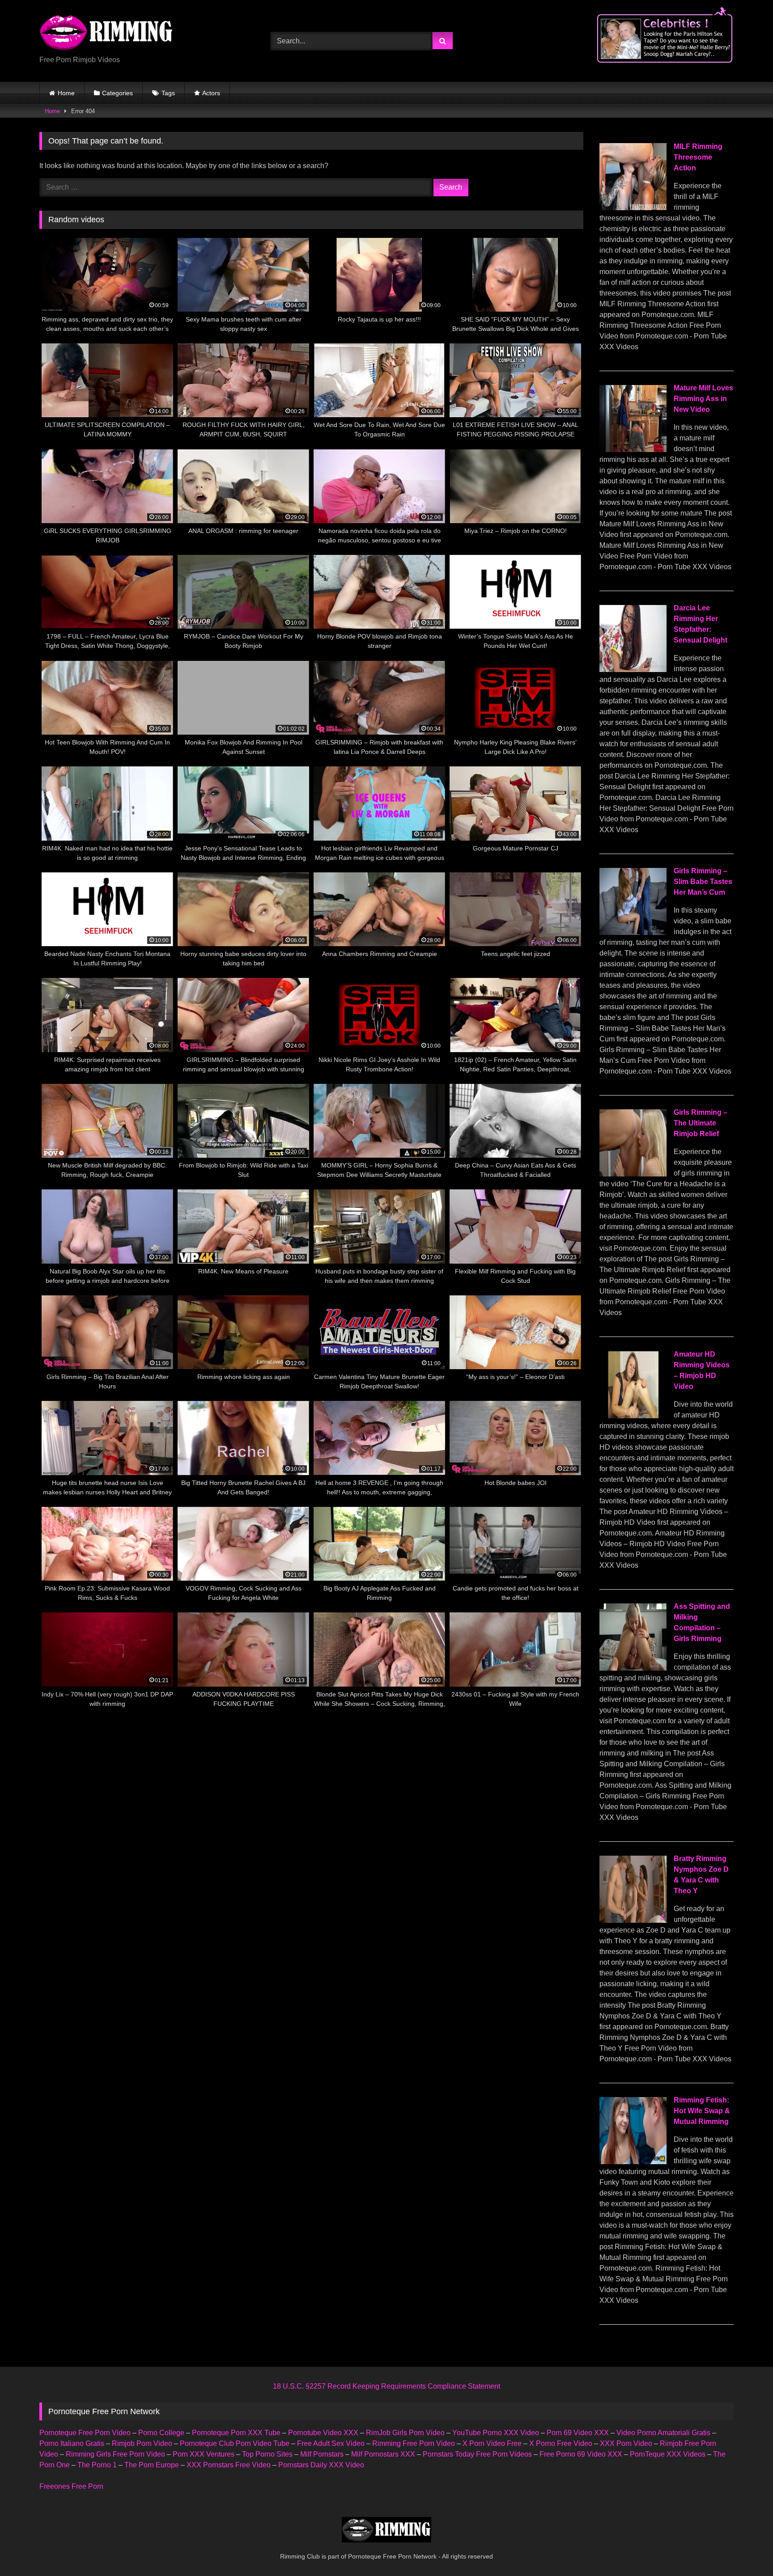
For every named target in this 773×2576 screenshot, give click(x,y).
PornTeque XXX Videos (668, 2454)
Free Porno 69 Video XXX (581, 2454)
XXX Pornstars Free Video (229, 2465)
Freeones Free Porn (71, 2486)
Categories (117, 93)
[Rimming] (106, 34)
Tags (168, 93)
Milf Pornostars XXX (383, 2454)
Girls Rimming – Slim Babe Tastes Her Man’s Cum (703, 882)
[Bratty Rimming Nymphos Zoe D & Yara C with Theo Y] (633, 1920)
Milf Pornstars (322, 2454)
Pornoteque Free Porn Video (85, 2433)
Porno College (161, 2433)
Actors (211, 93)
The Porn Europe (152, 2465)
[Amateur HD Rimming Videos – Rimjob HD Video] (633, 1416)
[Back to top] (745, 2549)
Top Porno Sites (267, 2454)
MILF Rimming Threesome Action (698, 157)
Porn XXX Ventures (204, 2454)
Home (66, 93)
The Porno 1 (97, 2465)
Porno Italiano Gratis (72, 2443)
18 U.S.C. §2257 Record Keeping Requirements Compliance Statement (386, 2386)
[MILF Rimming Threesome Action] (633, 208)
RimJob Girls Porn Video (405, 2433)
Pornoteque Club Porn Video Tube (235, 2443)
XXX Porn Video (626, 2443)
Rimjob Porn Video (142, 2443)
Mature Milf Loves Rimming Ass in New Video (703, 399)
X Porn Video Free (492, 2443)
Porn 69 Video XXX (578, 2433)
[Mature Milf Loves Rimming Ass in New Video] (633, 450)
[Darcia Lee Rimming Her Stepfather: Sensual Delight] (633, 670)
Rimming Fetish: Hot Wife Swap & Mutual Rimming (702, 2111)
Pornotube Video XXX (323, 2433)
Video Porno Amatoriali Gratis (663, 2433)
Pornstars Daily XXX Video (321, 2465)
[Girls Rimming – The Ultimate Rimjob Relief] (633, 1174)
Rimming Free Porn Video (414, 2443)
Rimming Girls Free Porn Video (115, 2454)
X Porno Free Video (561, 2443)
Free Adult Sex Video (331, 2443)
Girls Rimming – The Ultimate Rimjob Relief (701, 1123)
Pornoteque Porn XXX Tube (236, 2433)
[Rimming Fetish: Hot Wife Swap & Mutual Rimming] (633, 2162)
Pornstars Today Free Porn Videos (477, 2454)
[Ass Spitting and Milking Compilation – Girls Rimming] (633, 1668)
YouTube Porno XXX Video (496, 2433)
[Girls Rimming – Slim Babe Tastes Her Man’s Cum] (633, 933)
